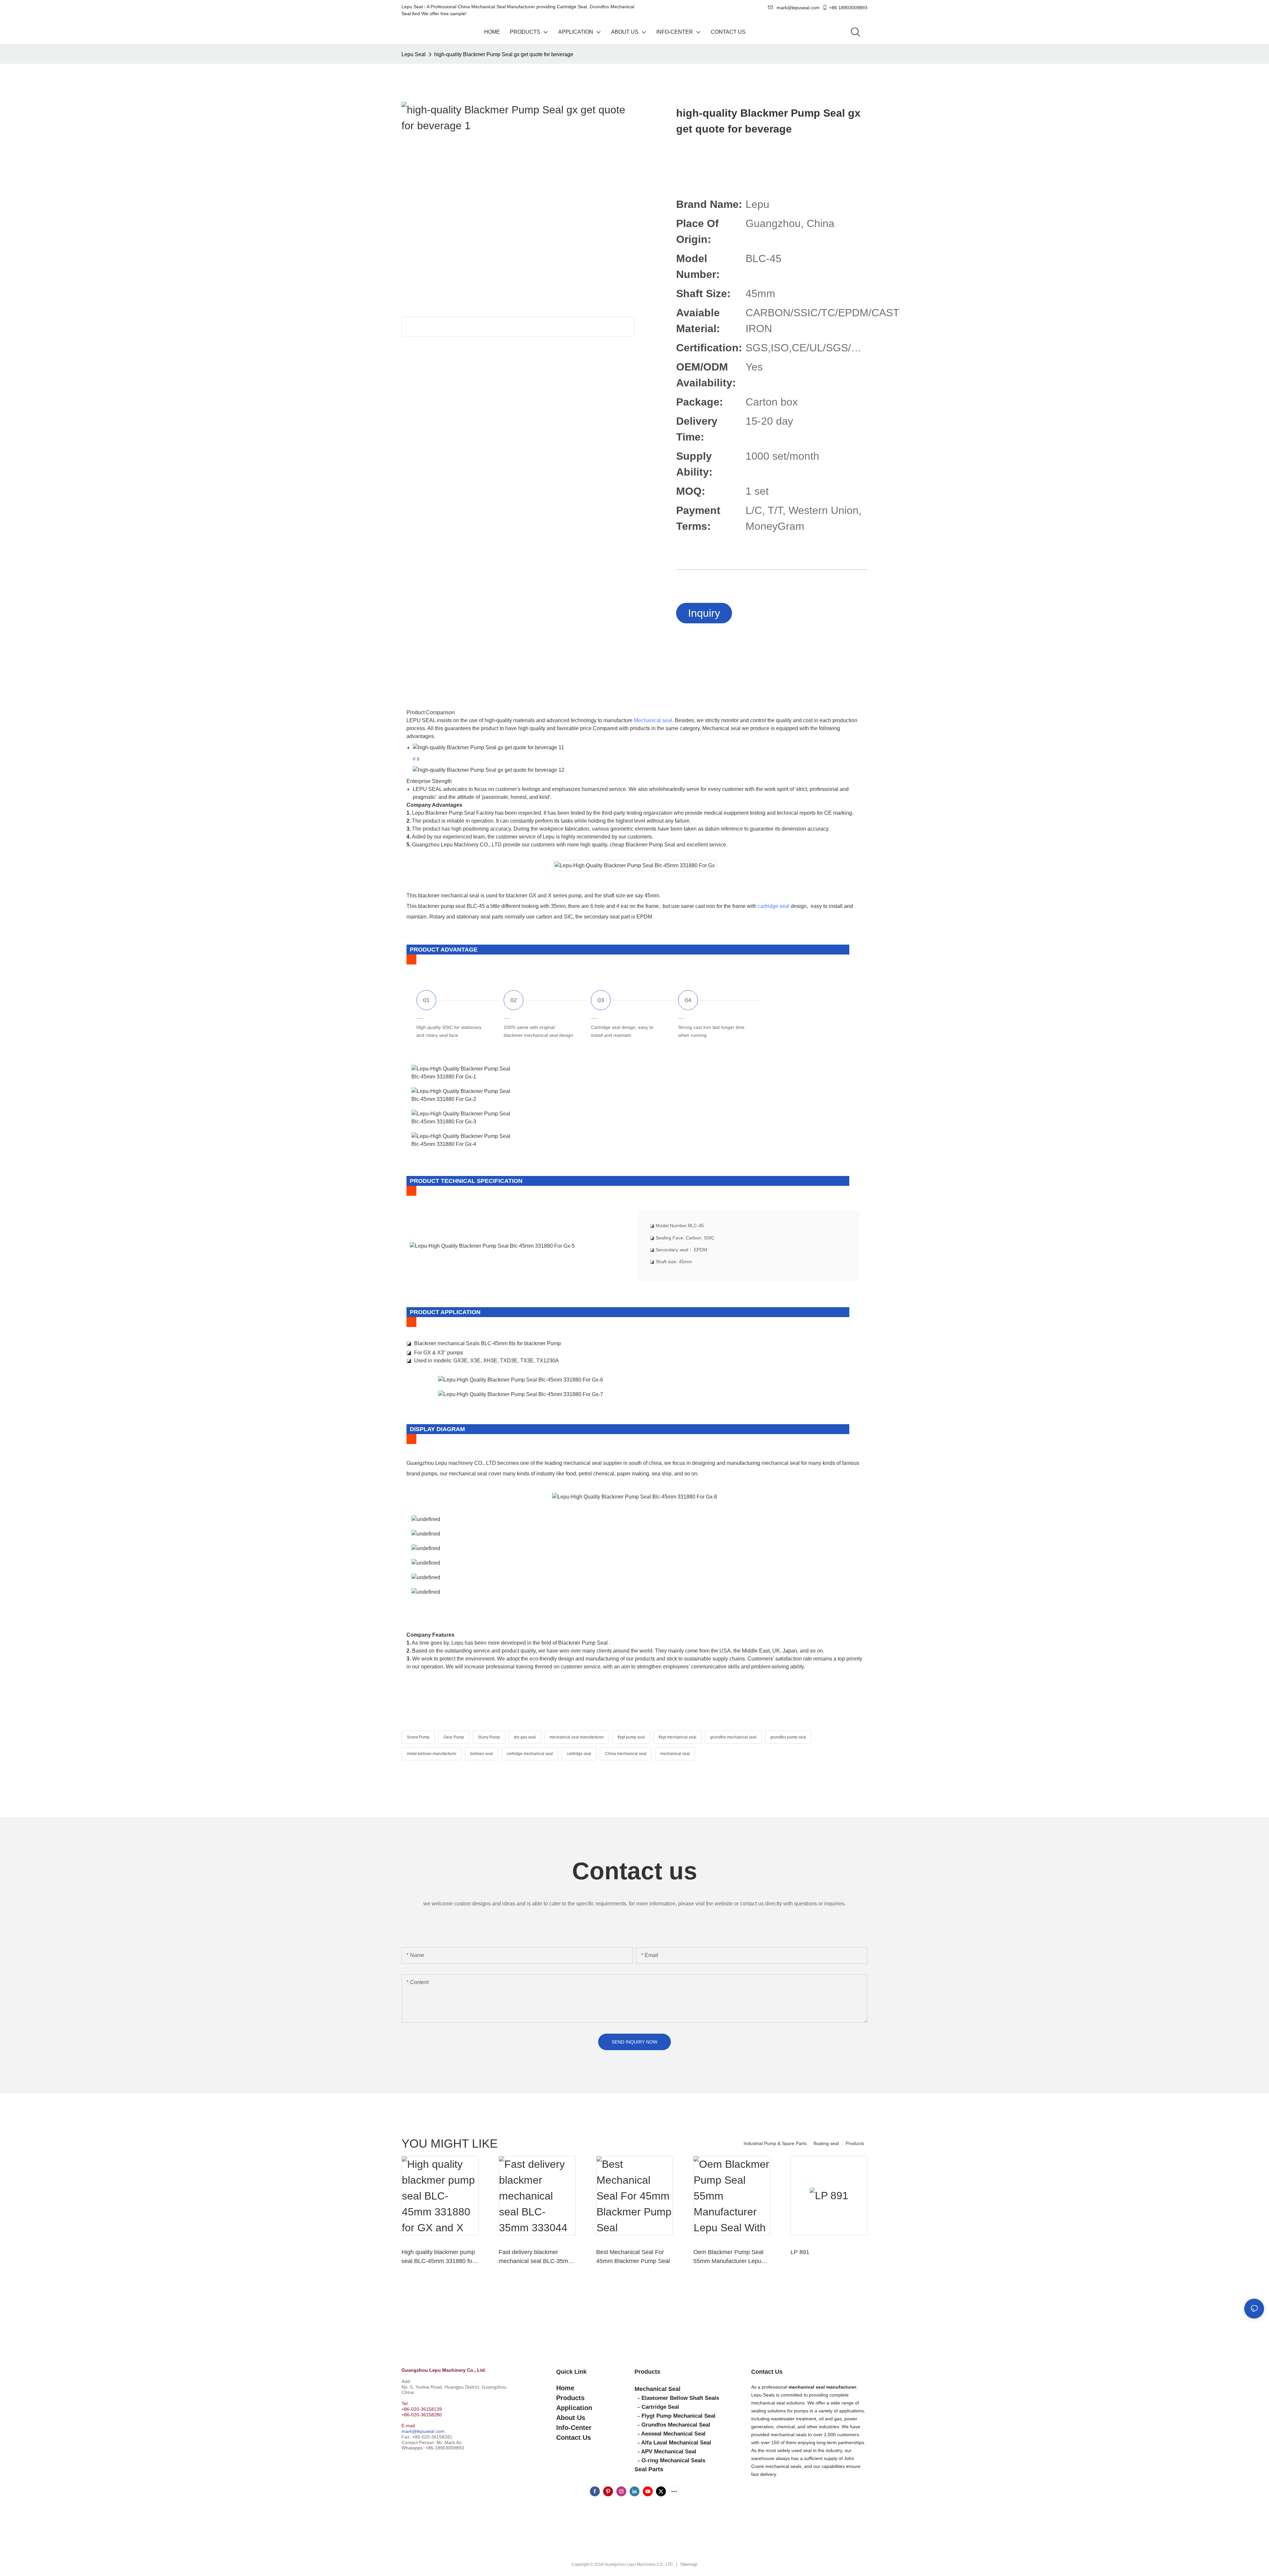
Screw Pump (418, 1737)
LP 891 (800, 2252)
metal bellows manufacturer (432, 1754)
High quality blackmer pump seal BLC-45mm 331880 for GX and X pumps (438, 2257)
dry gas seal (525, 1737)
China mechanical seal (626, 1754)
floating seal (826, 2143)
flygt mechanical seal (677, 1737)
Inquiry (704, 613)
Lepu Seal (414, 54)
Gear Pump (454, 1737)
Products (855, 2143)
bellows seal (481, 1754)
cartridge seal (774, 906)
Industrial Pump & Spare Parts (775, 2143)
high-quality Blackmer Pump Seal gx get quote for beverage (504, 54)
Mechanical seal (653, 720)
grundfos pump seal (788, 1737)
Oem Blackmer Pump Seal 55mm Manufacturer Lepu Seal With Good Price (728, 2257)
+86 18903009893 (848, 8)
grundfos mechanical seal (733, 1737)
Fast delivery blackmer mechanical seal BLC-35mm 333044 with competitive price (536, 2257)
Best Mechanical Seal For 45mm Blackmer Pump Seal (633, 2257)
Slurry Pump (489, 1737)
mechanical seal (675, 1754)
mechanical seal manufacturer (577, 1737)
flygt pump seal (631, 1737)
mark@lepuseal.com (423, 2431)
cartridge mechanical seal (530, 1754)
